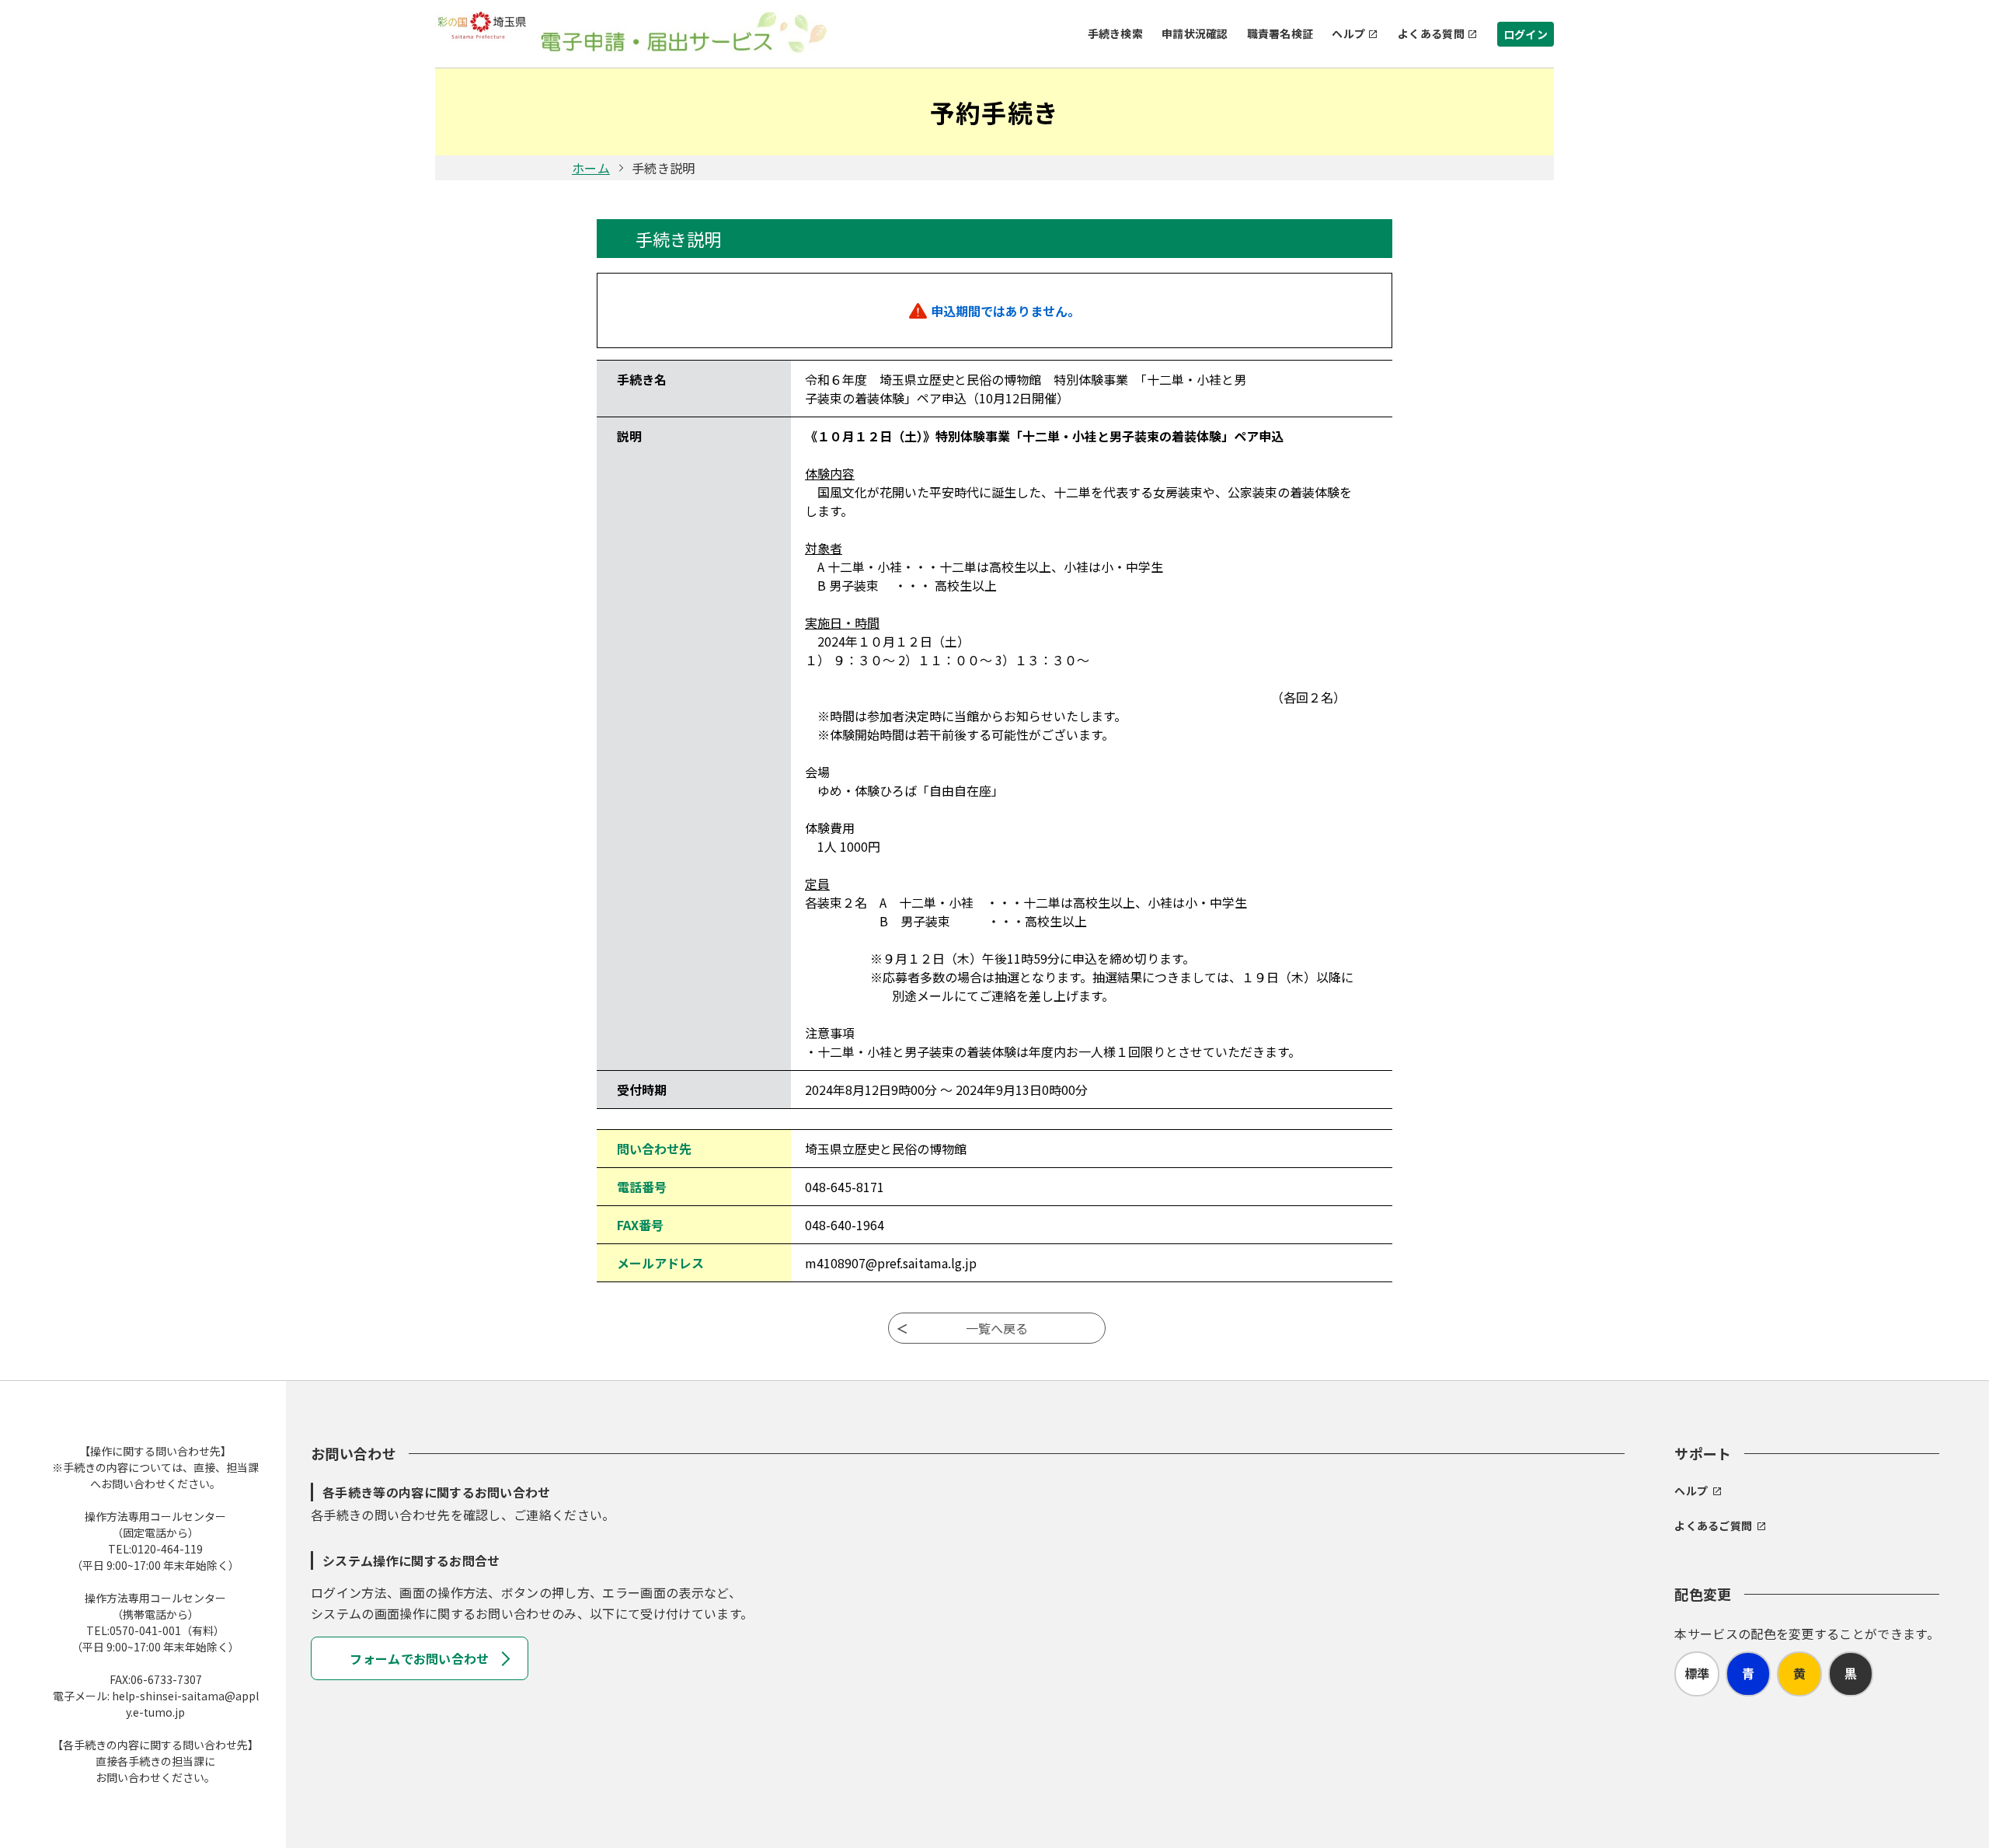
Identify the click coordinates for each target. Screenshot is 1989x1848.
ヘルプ (1348, 33)
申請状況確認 (1195, 33)
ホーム (591, 168)
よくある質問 (1431, 33)
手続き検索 (1115, 33)
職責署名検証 (1280, 33)
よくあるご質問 (1713, 1525)
